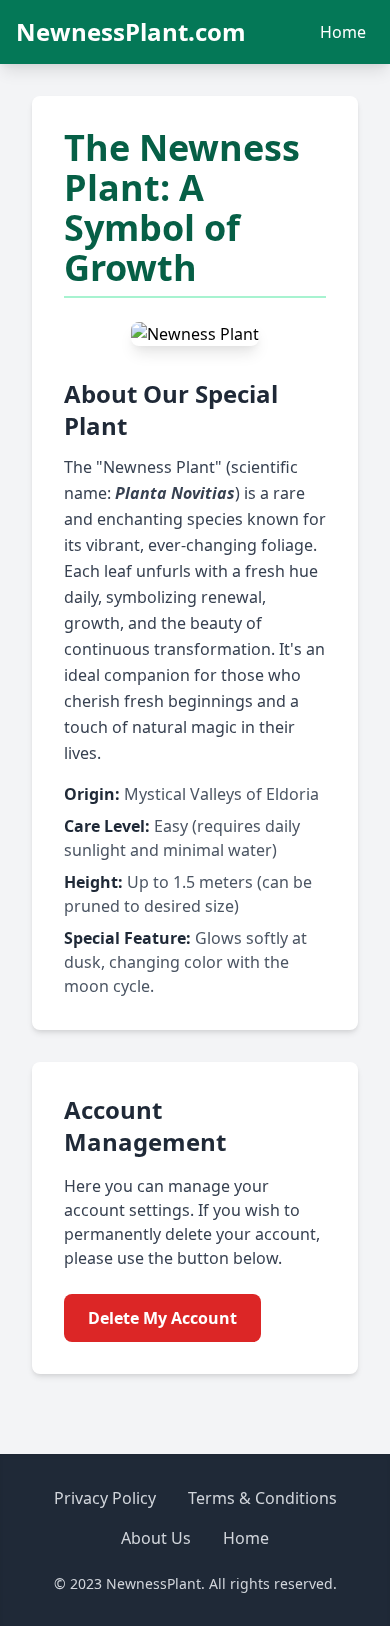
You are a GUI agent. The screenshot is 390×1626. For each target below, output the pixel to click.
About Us (156, 1538)
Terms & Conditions (262, 1498)
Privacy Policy (105, 1498)
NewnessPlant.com (131, 32)
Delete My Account (162, 1318)
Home (343, 32)
